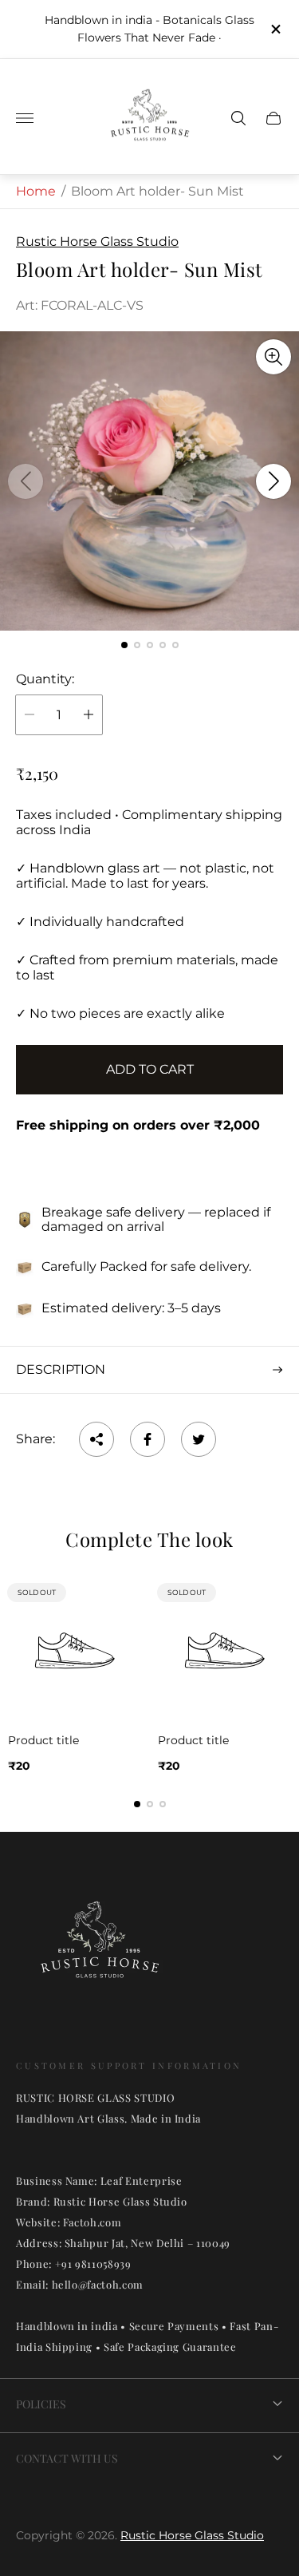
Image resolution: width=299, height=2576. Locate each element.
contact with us (67, 2458)
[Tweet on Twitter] (199, 1439)
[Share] (96, 1439)
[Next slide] (273, 481)
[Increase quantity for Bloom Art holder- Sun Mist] (89, 715)
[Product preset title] (75, 1651)
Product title (43, 1740)
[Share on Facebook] (148, 1439)
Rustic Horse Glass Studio (192, 2535)
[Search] (238, 118)
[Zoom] (273, 357)
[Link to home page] (100, 1949)
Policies (41, 2404)
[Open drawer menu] (25, 118)
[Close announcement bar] (275, 29)
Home (36, 191)
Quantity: (45, 679)
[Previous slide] (26, 481)
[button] (124, 645)
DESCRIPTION (61, 1369)
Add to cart (150, 1069)
